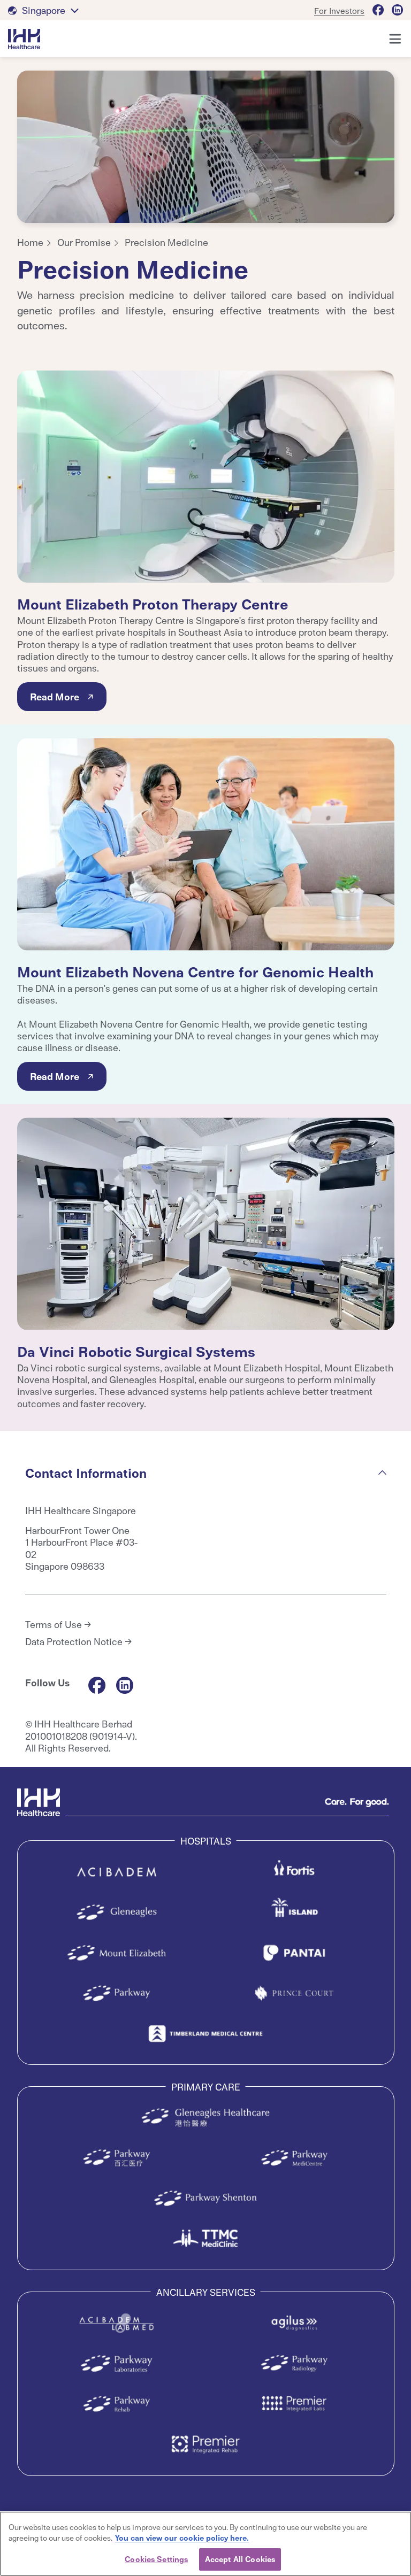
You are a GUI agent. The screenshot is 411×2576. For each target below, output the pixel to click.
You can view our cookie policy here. (182, 2538)
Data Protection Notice (74, 1641)
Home (30, 242)
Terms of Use (54, 1624)
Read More (55, 696)
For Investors (339, 10)
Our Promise (84, 242)
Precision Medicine (166, 242)
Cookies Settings (156, 2559)
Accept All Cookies (240, 2559)
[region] (205, 2544)
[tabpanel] (206, 147)
